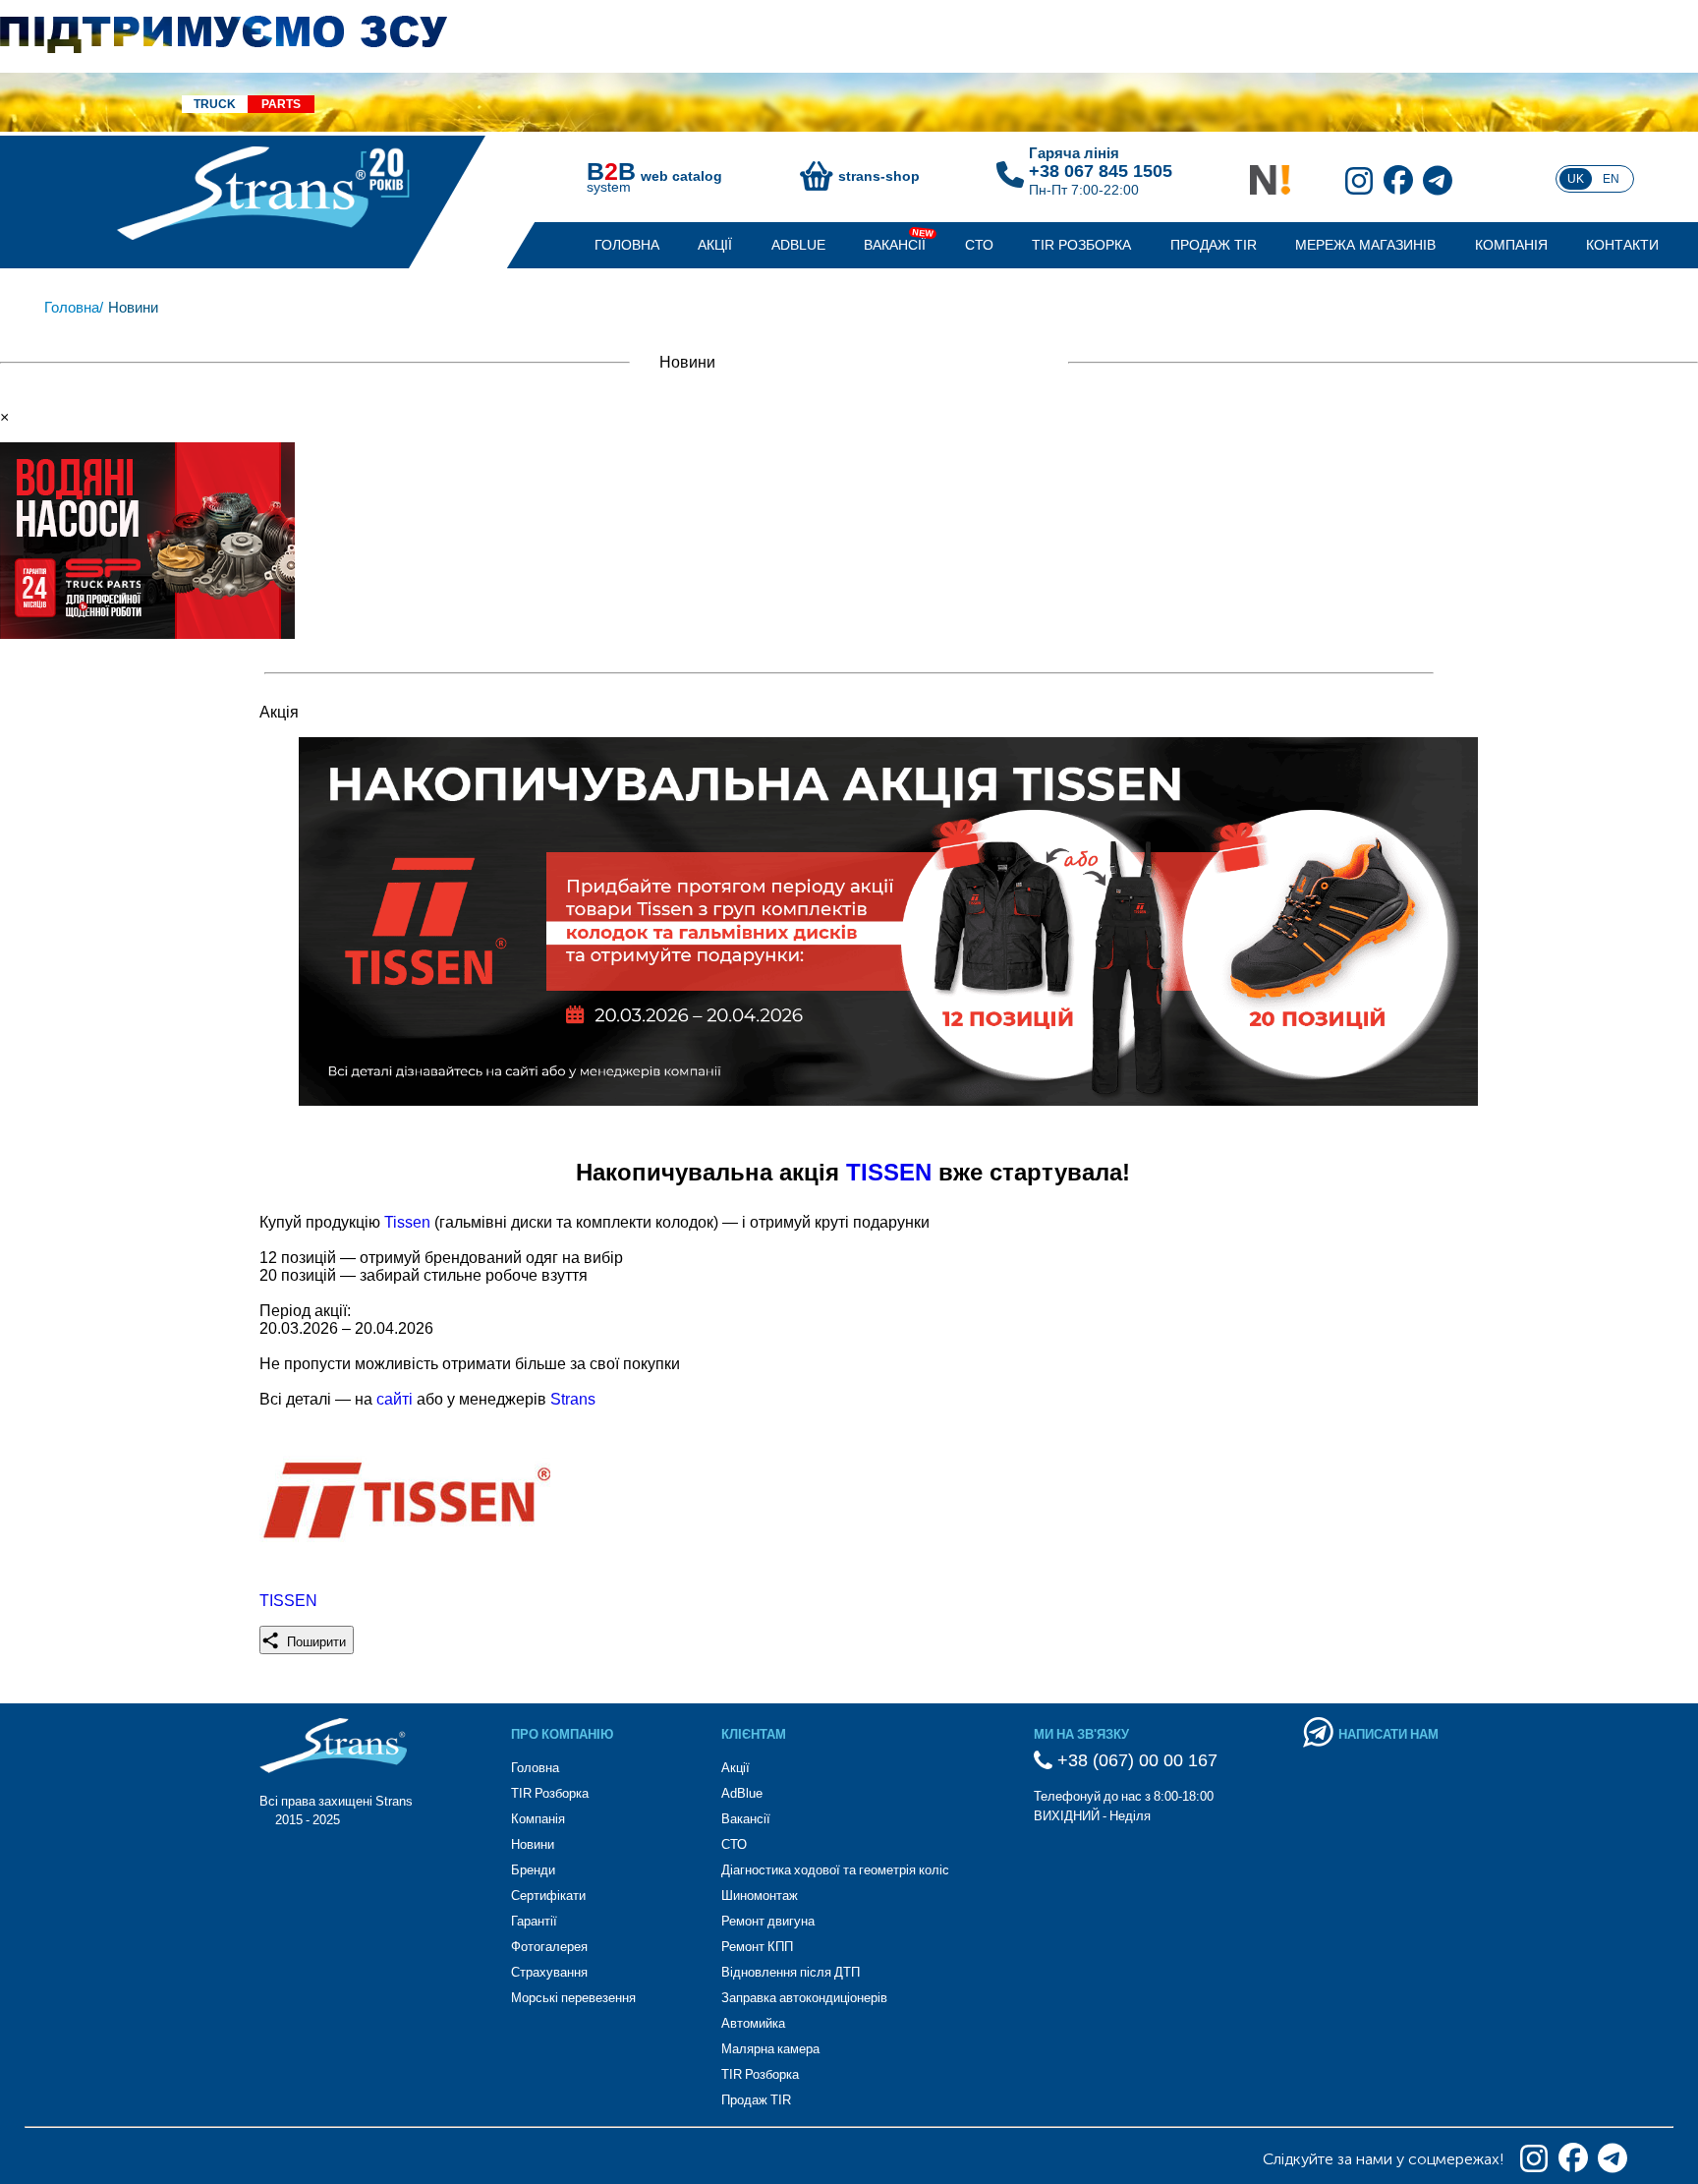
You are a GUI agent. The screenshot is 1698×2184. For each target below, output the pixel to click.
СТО (979, 245)
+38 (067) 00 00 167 (1135, 1760)
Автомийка (753, 2023)
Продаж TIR (1214, 245)
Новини (533, 1844)
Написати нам (1388, 1734)
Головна (627, 245)
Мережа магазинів (1365, 245)
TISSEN (892, 1172)
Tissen (409, 1222)
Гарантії (534, 1921)
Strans (573, 1399)
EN (1611, 179)
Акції (715, 245)
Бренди (533, 1870)
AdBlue (798, 245)
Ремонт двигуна (768, 1921)
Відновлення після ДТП (791, 1972)
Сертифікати (548, 1896)
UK (1576, 179)
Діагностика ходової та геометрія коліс (835, 1870)
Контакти (1622, 245)
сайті (396, 1399)
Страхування (549, 1972)
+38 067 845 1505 (1101, 171)
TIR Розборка (1081, 245)
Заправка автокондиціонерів (804, 1998)
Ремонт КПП (757, 1947)
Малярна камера (770, 2049)
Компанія (1511, 245)
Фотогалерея (549, 1947)
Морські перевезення (573, 1998)
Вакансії (895, 245)
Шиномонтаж (760, 1896)
